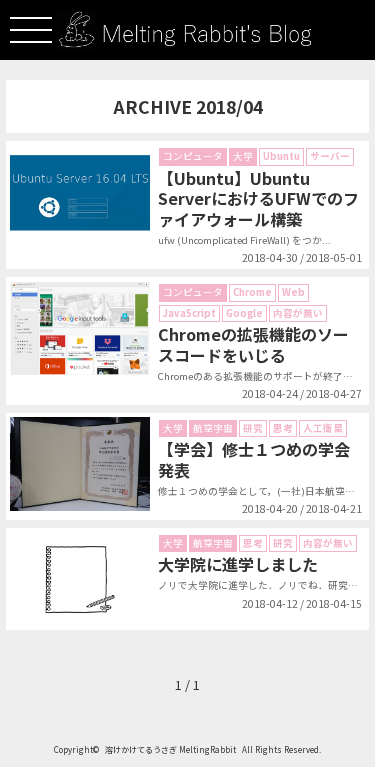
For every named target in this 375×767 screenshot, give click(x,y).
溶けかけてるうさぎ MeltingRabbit (170, 749)
